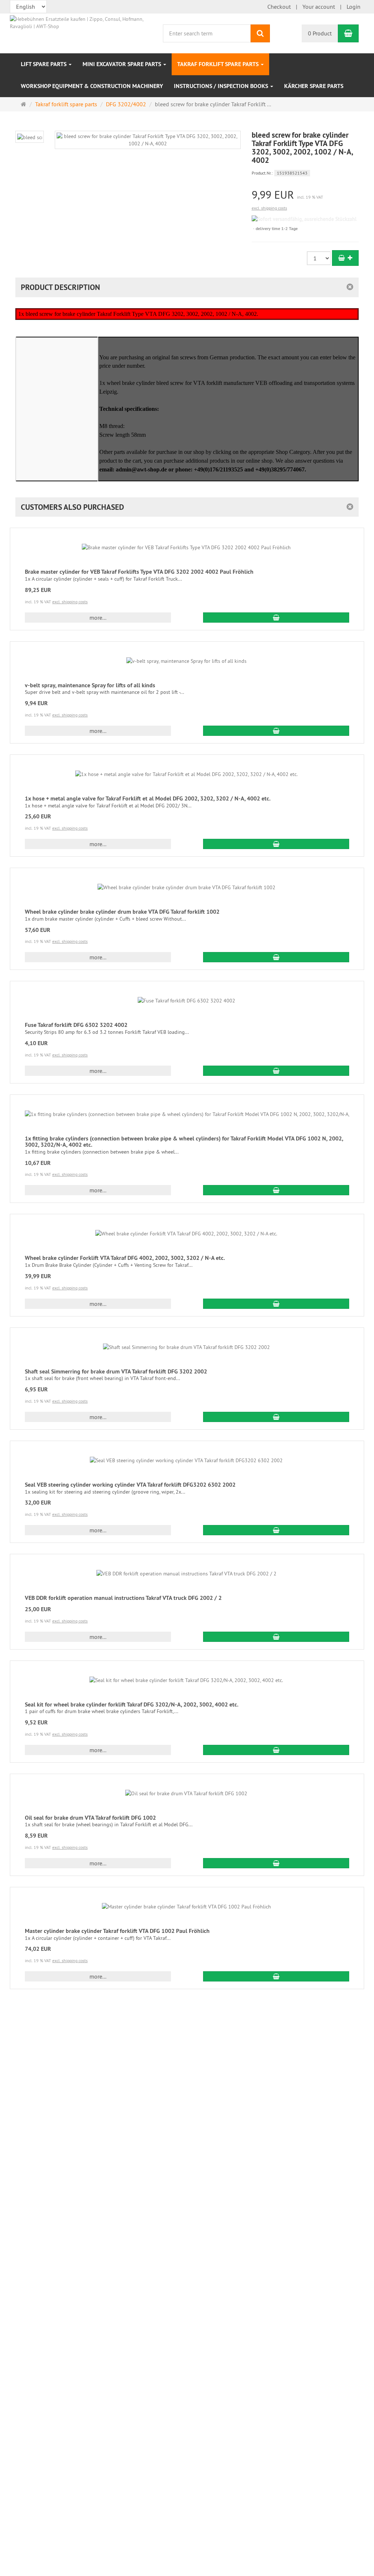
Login (354, 7)
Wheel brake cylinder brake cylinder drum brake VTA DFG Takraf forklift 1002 (122, 912)
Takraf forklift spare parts (219, 64)
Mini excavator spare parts (123, 64)
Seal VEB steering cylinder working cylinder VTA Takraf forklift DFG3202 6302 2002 (130, 1485)
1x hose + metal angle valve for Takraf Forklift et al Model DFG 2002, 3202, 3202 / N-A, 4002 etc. (148, 798)
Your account (319, 7)
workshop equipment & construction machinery (92, 86)
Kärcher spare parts (314, 86)
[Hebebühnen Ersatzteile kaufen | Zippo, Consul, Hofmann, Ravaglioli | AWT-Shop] (84, 22)
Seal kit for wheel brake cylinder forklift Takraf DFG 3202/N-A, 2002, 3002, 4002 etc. (132, 1704)
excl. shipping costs (269, 208)
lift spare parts (44, 64)
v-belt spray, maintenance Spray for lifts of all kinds (90, 685)
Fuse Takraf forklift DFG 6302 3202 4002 (76, 1025)
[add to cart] (345, 258)
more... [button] (98, 618)
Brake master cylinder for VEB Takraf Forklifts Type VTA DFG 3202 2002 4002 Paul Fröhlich (139, 572)
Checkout (279, 7)
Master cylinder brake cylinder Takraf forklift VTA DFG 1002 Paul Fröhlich (117, 1931)
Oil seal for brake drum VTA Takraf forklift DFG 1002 (90, 1818)
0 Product (320, 33)
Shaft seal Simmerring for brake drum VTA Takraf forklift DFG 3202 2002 (116, 1371)
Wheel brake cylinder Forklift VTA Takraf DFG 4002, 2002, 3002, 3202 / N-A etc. (125, 1258)
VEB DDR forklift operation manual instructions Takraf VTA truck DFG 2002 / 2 (123, 1598)
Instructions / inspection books (222, 86)
